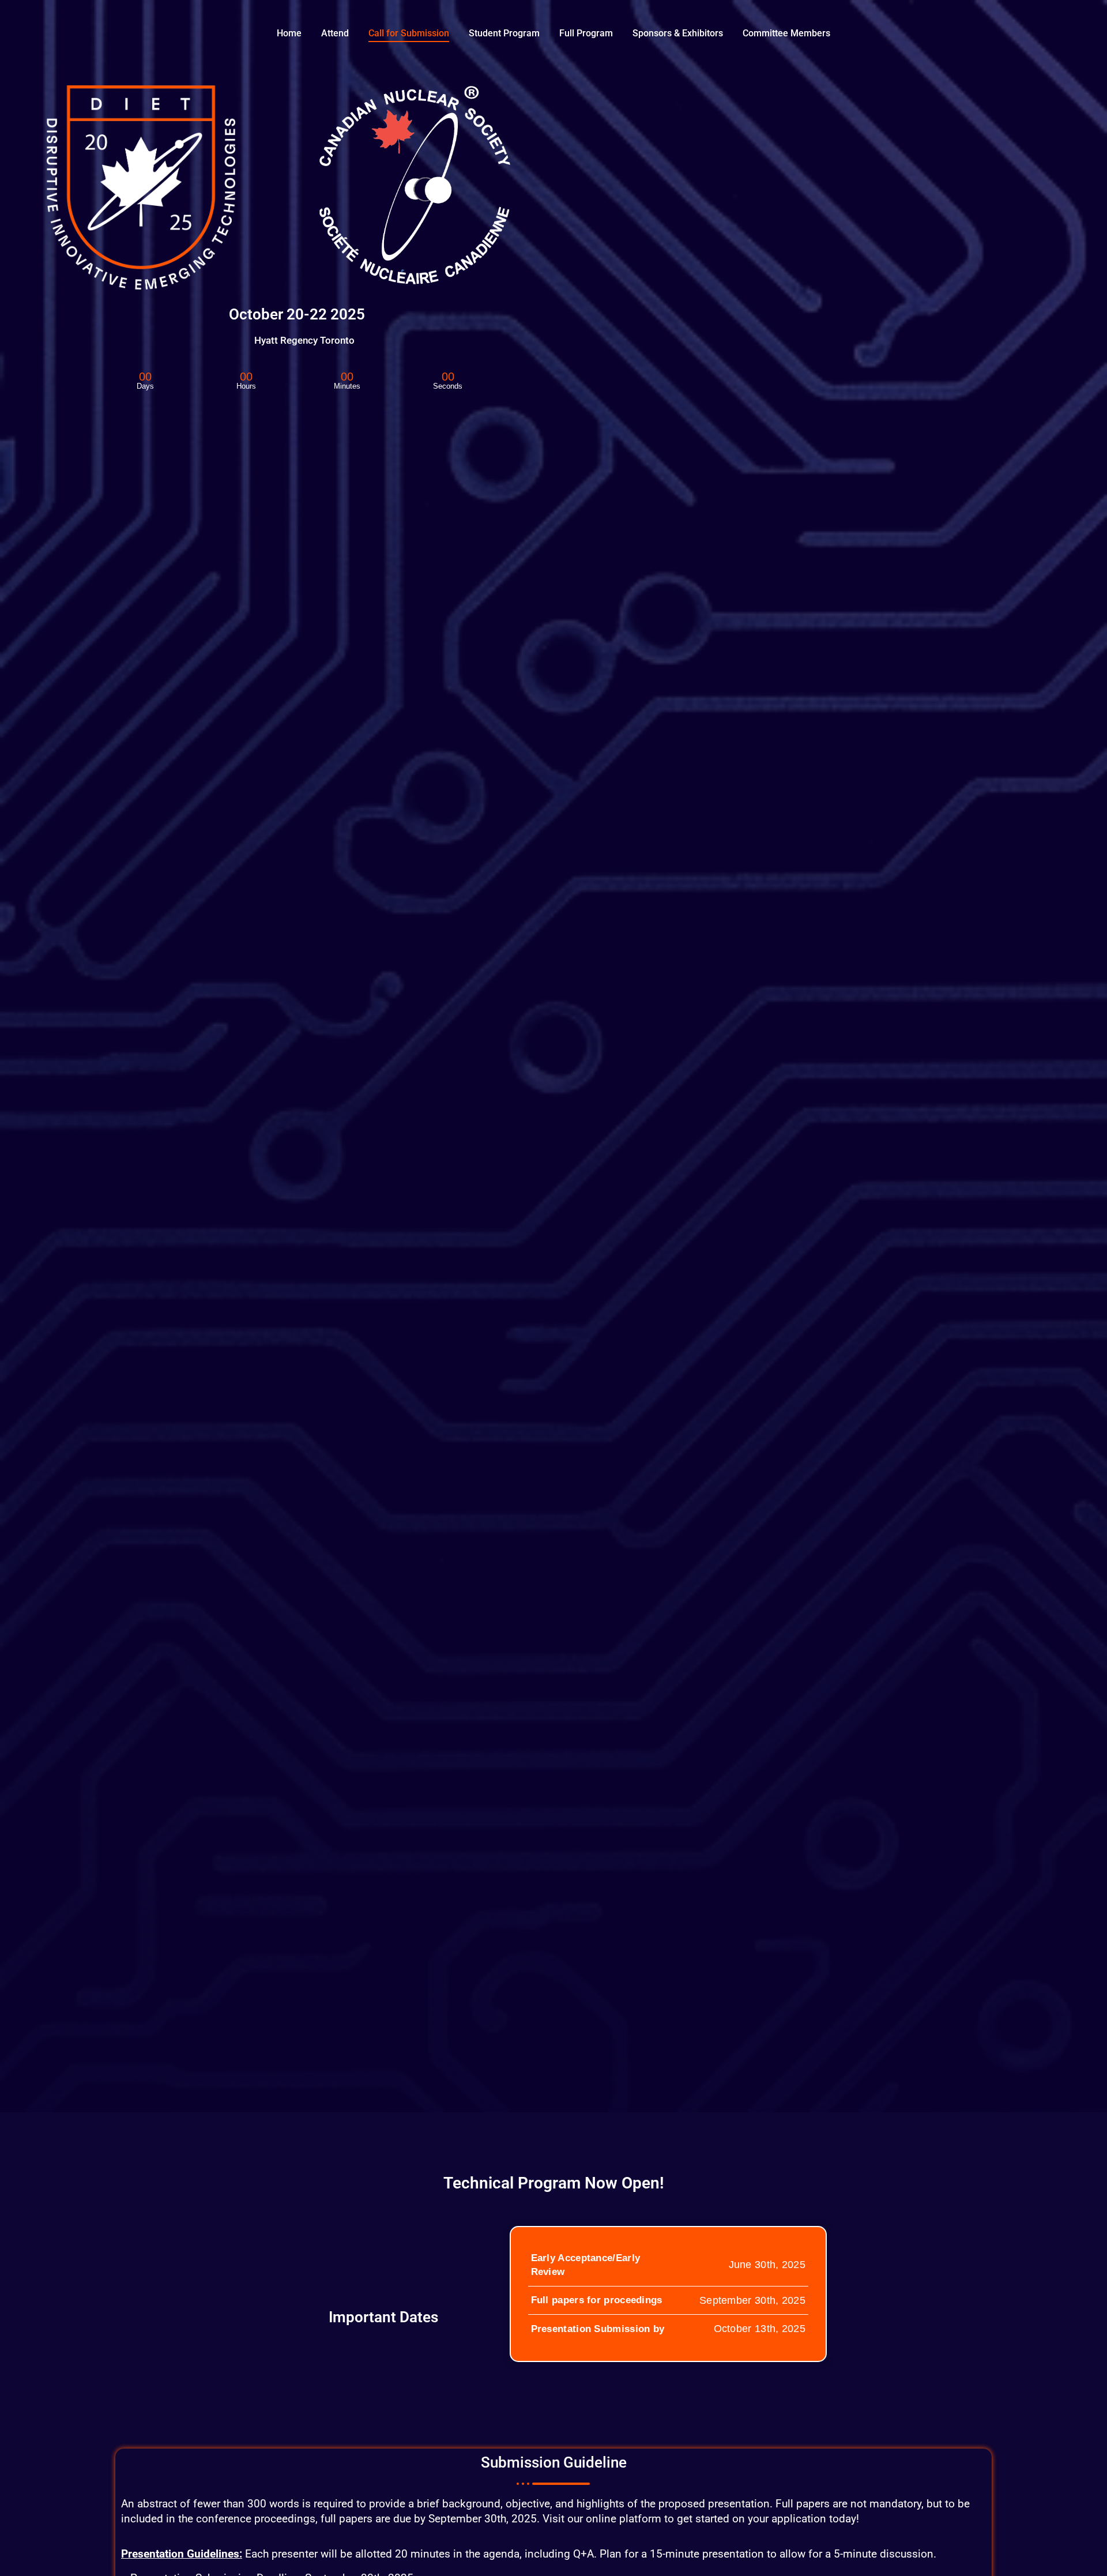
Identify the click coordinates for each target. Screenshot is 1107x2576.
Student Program (504, 33)
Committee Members (786, 33)
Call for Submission (409, 33)
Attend (335, 33)
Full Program (586, 33)
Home (289, 33)
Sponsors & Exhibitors (678, 33)
